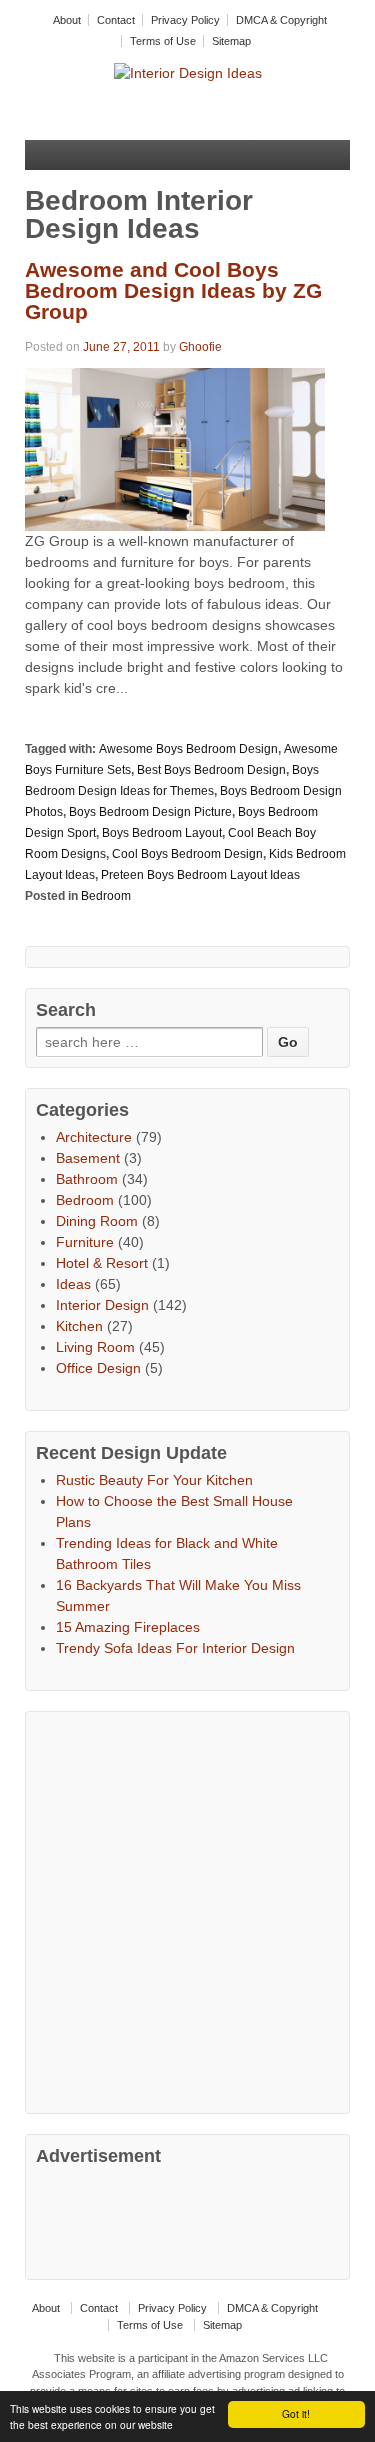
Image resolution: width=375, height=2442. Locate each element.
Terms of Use (163, 41)
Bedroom (106, 896)
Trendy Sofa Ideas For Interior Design (175, 1648)
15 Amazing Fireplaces (128, 1627)
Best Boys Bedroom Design (211, 770)
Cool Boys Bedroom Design (187, 854)
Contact (116, 20)
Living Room (95, 1347)
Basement (88, 1158)
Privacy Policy (185, 20)
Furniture (85, 1242)
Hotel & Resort (102, 1263)
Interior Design (102, 1305)
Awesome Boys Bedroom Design (188, 749)
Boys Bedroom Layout (162, 833)
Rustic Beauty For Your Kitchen (154, 1480)
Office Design (98, 1368)
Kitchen (79, 1326)
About (67, 20)
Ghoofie (200, 347)
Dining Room (97, 1221)
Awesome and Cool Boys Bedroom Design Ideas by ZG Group (173, 290)
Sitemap (231, 41)
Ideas (73, 1284)
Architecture (94, 1137)
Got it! (296, 2413)
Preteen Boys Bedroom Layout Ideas (200, 875)
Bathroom (87, 1179)
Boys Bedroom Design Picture (150, 812)
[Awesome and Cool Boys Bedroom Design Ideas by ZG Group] (175, 448)
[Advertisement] (187, 1909)
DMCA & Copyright (281, 20)
